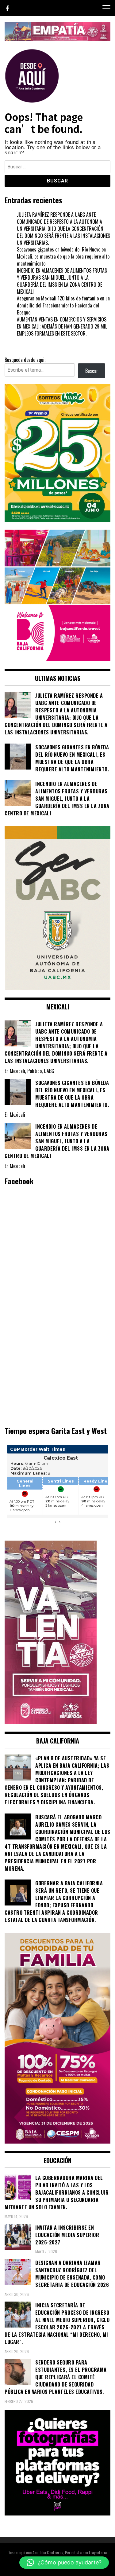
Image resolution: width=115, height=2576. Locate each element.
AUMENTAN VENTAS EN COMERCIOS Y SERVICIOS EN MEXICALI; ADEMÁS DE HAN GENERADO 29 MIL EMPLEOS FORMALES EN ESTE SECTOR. (62, 326)
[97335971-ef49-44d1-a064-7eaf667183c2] (57, 39)
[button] (64, 2563)
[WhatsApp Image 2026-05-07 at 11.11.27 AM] (57, 520)
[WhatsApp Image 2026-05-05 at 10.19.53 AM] (57, 659)
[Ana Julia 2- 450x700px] (57, 988)
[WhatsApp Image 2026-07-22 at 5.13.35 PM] (51, 1722)
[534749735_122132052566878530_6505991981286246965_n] (57, 2513)
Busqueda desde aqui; (25, 360)
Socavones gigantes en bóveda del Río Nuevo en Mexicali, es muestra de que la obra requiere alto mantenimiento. (63, 256)
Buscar (92, 371)
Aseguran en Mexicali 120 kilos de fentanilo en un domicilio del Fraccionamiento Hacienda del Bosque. (63, 305)
